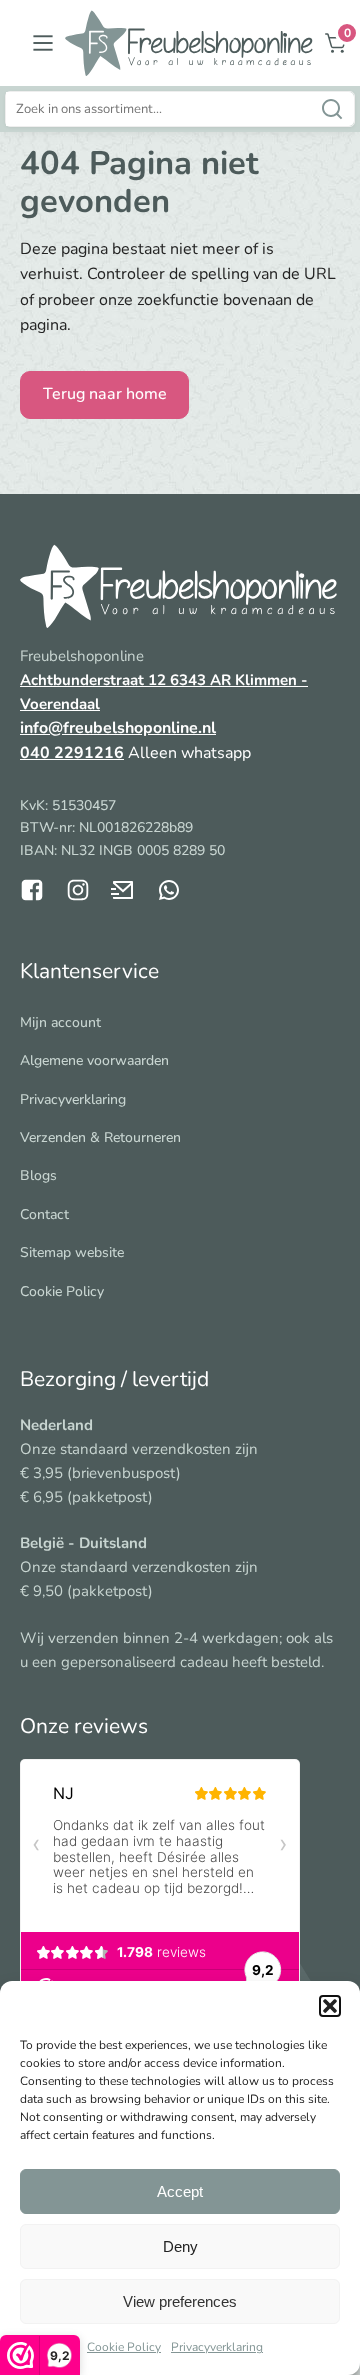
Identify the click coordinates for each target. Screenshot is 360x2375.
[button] (330, 2006)
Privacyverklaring (217, 2347)
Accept (180, 2191)
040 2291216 (72, 753)
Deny (180, 2246)
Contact (44, 1214)
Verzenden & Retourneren (100, 1137)
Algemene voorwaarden (94, 1060)
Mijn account (60, 1022)
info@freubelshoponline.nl (118, 728)
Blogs (38, 1175)
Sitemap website (72, 1252)
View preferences (180, 2301)
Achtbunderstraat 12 (95, 680)
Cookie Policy (124, 2347)
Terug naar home (105, 394)
